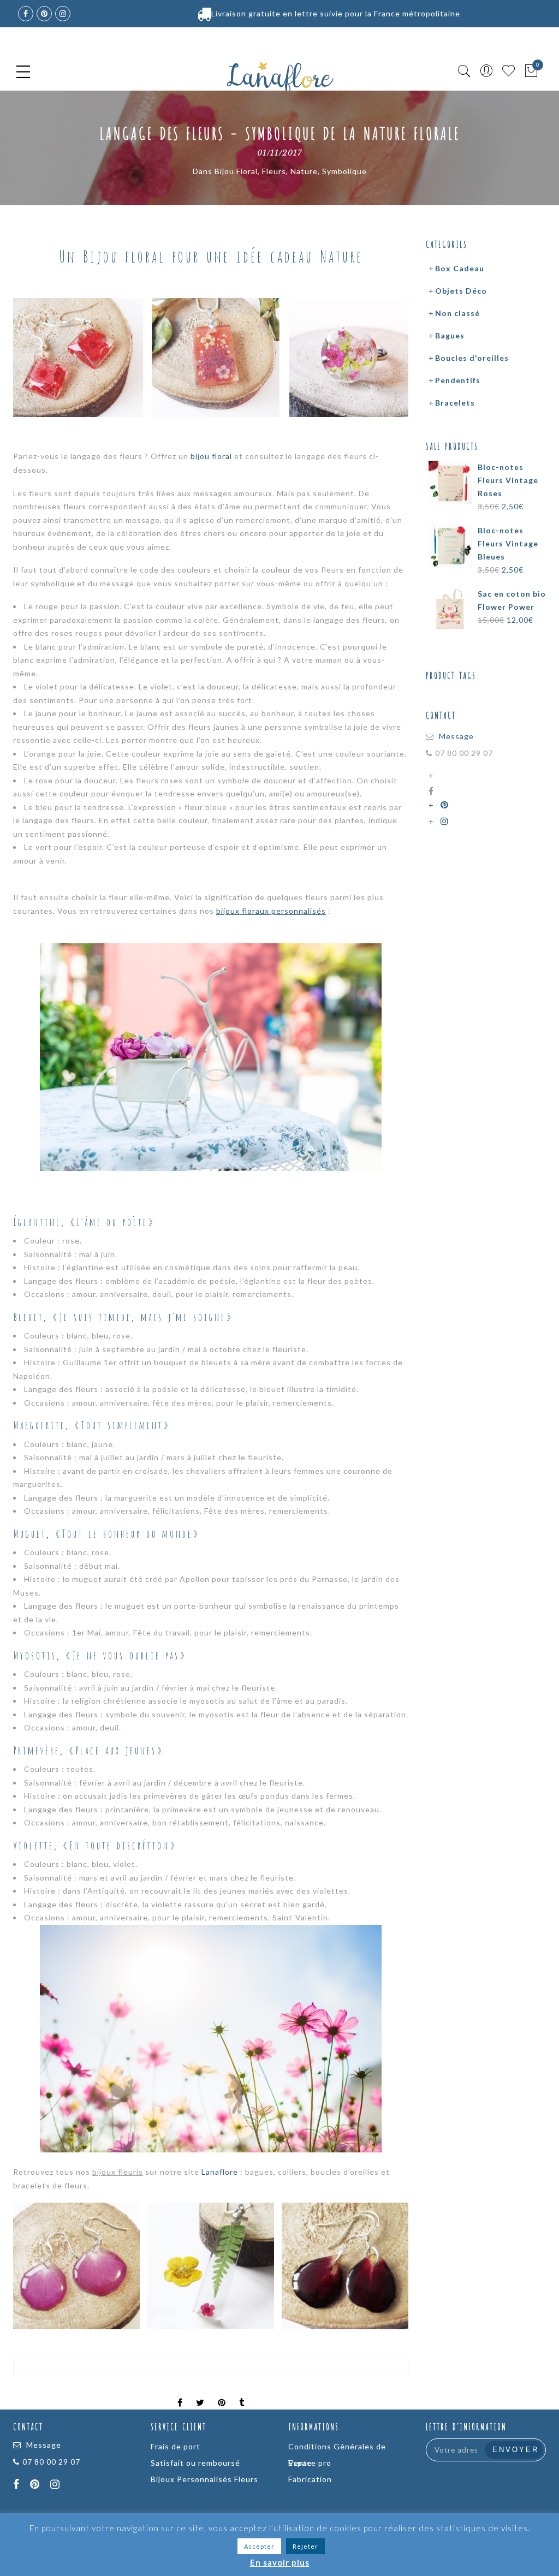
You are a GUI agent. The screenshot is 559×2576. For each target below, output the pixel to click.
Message (456, 736)
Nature (304, 171)
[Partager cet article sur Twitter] (200, 2393)
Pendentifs (458, 380)
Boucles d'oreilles (472, 358)
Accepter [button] (259, 2546)
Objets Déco (461, 291)
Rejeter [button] (305, 2546)
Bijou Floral (236, 171)
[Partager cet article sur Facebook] (180, 2393)
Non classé (457, 313)
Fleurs (274, 171)
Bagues (450, 335)
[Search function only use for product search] (464, 71)
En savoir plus (280, 2562)
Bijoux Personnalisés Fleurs (204, 2479)
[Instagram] (446, 821)
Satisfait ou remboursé (195, 2463)
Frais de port (176, 2446)
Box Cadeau (460, 268)
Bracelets (455, 403)
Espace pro (310, 2463)
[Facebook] (18, 2485)
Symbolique (344, 171)
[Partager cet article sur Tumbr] (242, 2393)
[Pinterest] (446, 805)
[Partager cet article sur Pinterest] (222, 2393)
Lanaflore (220, 2172)
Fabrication (310, 2479)
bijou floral (211, 456)
